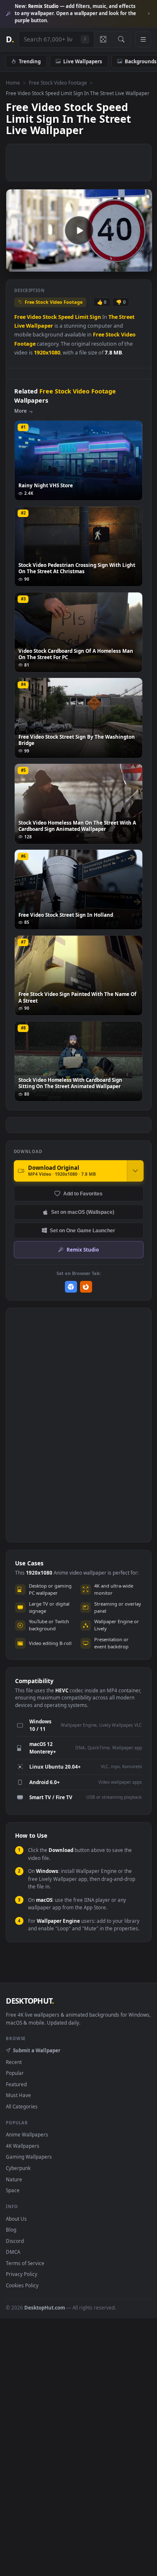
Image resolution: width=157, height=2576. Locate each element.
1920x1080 (47, 353)
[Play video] (79, 230)
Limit (82, 317)
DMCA (13, 2252)
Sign (95, 317)
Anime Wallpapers (27, 2134)
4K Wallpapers (23, 2146)
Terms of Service (25, 2263)
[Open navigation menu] (143, 39)
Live (19, 326)
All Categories (22, 2106)
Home (13, 83)
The (113, 317)
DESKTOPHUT (30, 2001)
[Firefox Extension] (86, 1287)
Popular (15, 2073)
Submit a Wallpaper (36, 2050)
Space (13, 2190)
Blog (11, 2229)
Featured (16, 2084)
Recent (14, 2062)
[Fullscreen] (141, 265)
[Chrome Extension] (71, 1287)
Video (34, 317)
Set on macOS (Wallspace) (83, 1212)
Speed (66, 317)
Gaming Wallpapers (29, 2157)
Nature (14, 2179)
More (21, 411)
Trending (30, 61)
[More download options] (135, 1171)
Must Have (18, 2095)
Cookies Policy (22, 2285)
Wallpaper (40, 326)
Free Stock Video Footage (58, 83)
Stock (50, 317)
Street (127, 317)
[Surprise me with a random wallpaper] (103, 39)
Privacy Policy (22, 2274)
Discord (15, 2241)
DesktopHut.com (45, 2307)
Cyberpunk (18, 2168)
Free (20, 317)
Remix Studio (83, 1249)
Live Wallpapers (83, 61)
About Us (16, 2219)
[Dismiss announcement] (149, 14)
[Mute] (127, 265)
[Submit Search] (121, 39)
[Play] (17, 265)
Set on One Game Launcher (82, 1230)
